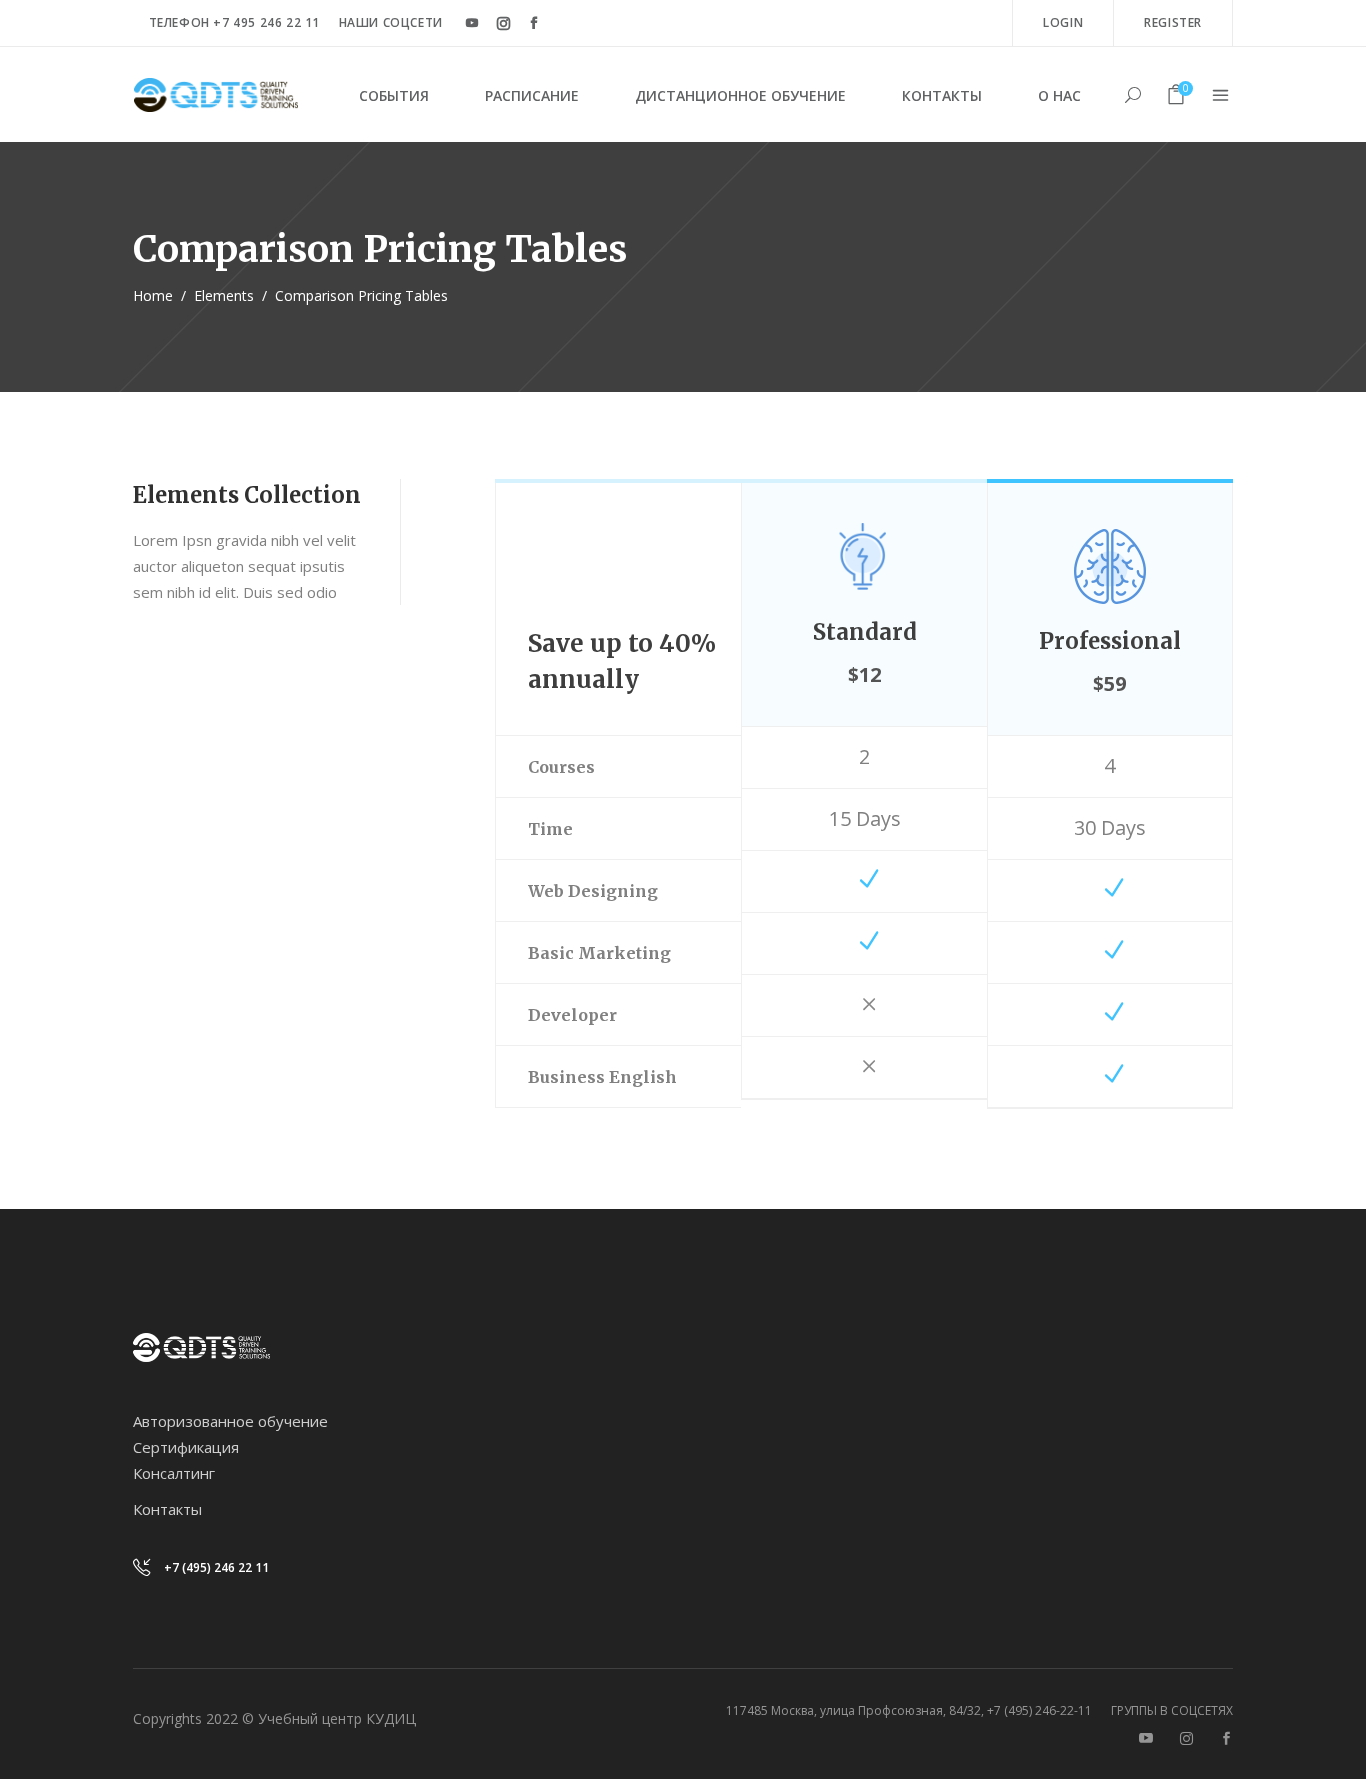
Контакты (167, 1509)
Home (153, 295)
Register (1173, 22)
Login (1063, 22)
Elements (224, 295)
